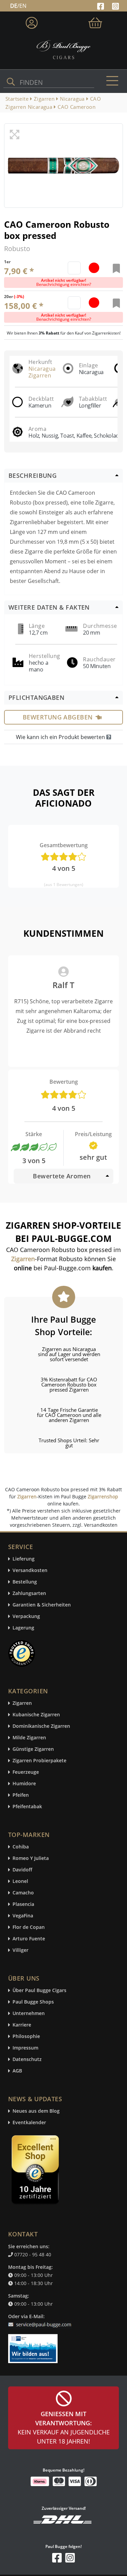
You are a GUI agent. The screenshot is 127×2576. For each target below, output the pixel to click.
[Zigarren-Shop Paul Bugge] (63, 49)
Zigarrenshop (103, 1496)
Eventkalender (29, 2123)
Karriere (22, 2025)
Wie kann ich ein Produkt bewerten (61, 737)
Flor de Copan (29, 1927)
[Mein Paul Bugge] (32, 21)
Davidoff (22, 1870)
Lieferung (24, 1559)
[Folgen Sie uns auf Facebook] (101, 5)
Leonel (20, 1881)
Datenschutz (27, 2059)
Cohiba (21, 1847)
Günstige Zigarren (33, 1749)
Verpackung (26, 1616)
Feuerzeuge (26, 1772)
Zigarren (27, 1496)
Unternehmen (29, 2014)
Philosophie (26, 2037)
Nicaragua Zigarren (42, 372)
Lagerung (23, 1628)
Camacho (23, 1893)
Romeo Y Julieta (31, 1858)
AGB (17, 2071)
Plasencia (23, 1904)
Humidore (24, 1784)
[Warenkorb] (95, 21)
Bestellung (25, 1582)
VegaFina (23, 1916)
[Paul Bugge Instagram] (115, 5)
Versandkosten (30, 1571)
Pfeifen (21, 1795)
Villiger (20, 1950)
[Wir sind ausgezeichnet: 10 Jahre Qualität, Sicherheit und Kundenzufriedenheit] (36, 2171)
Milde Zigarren (29, 1738)
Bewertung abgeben (58, 717)
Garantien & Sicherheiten (42, 1605)
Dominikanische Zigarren (41, 1726)
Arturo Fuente (29, 1939)
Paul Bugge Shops (33, 2002)
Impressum (25, 2048)
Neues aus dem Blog (36, 2111)
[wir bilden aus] (34, 2345)
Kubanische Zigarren (36, 1715)
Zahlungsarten (29, 1593)
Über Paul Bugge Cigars (39, 1991)
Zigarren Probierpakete (39, 1761)
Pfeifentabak (27, 1807)
